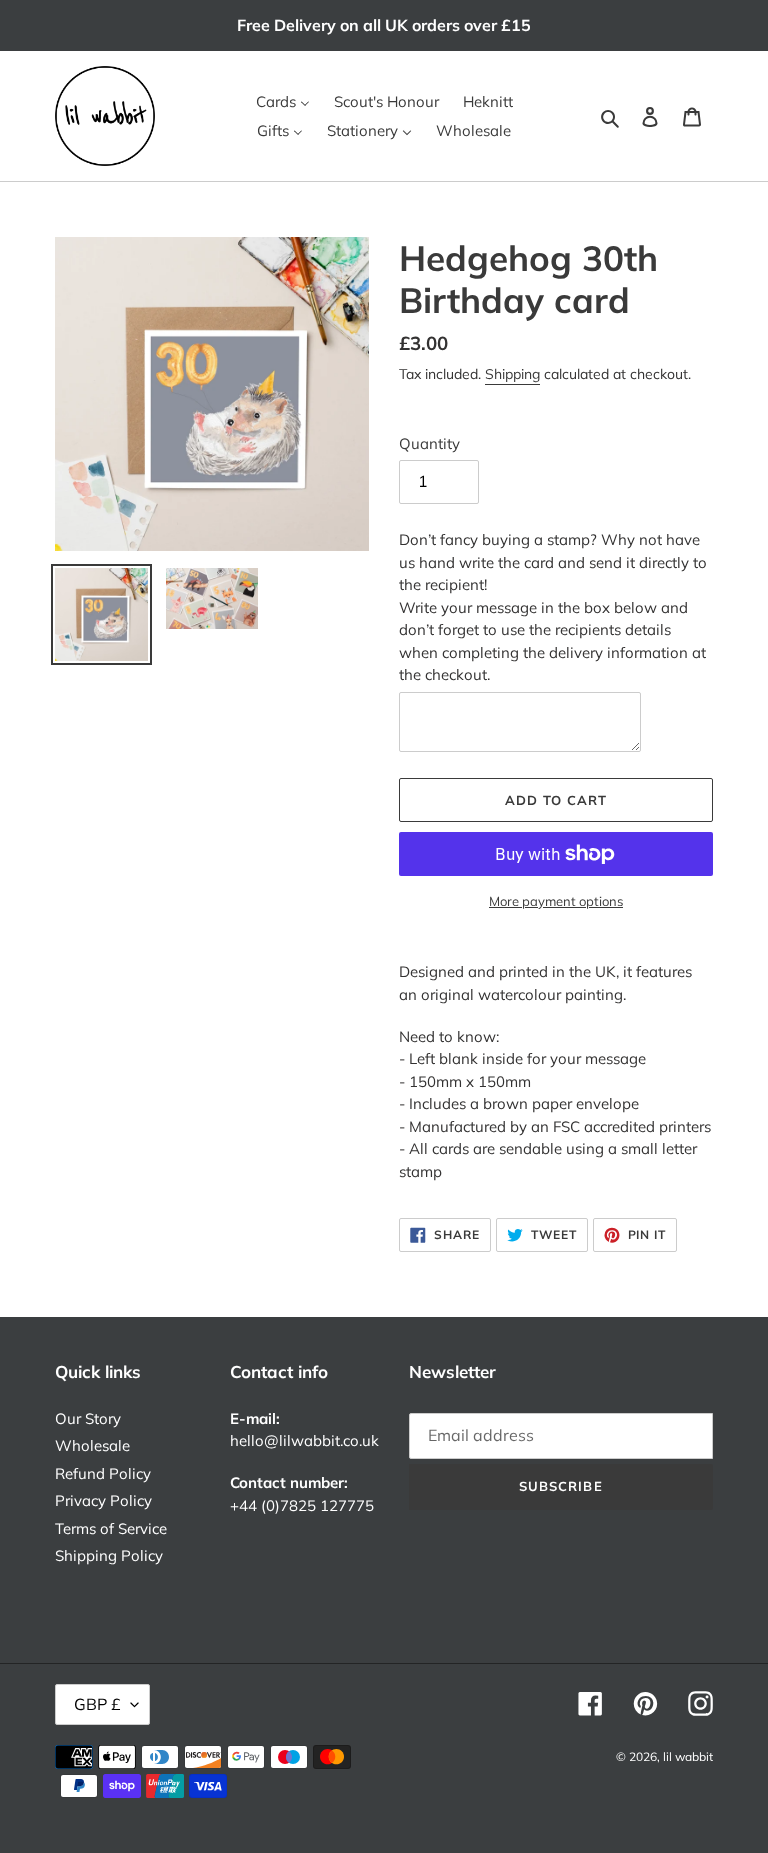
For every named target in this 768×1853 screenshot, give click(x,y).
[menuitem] (283, 102)
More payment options (556, 901)
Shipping (512, 374)
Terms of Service (111, 1528)
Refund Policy (103, 1473)
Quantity (429, 443)
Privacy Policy (103, 1500)
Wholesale (92, 1445)
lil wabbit (688, 1756)
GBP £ (97, 1704)
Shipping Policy (109, 1555)
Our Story (88, 1418)
